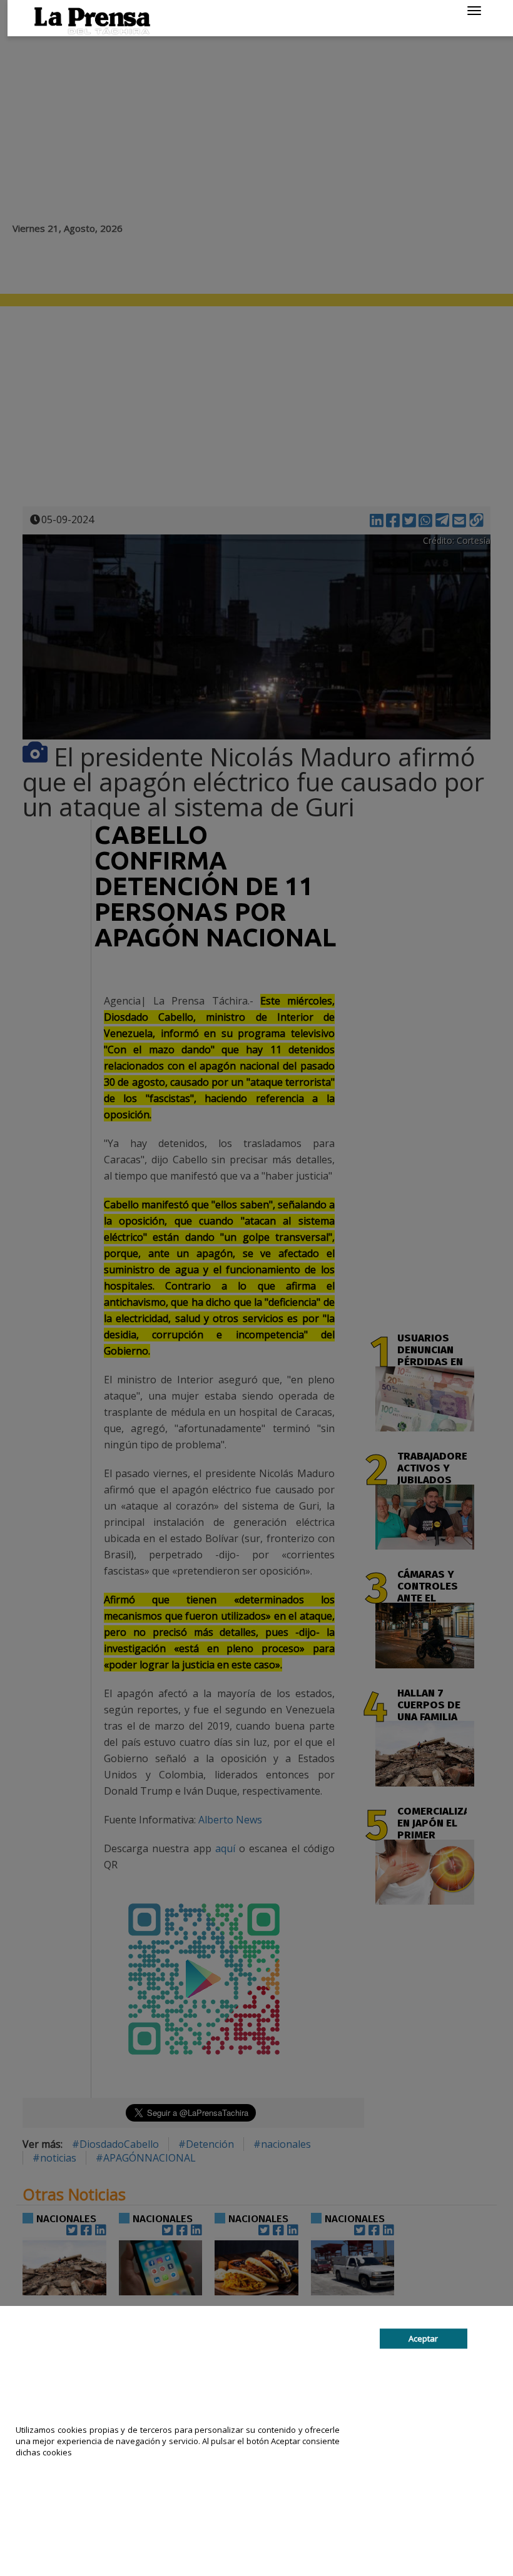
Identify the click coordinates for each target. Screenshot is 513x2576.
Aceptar (423, 2338)
